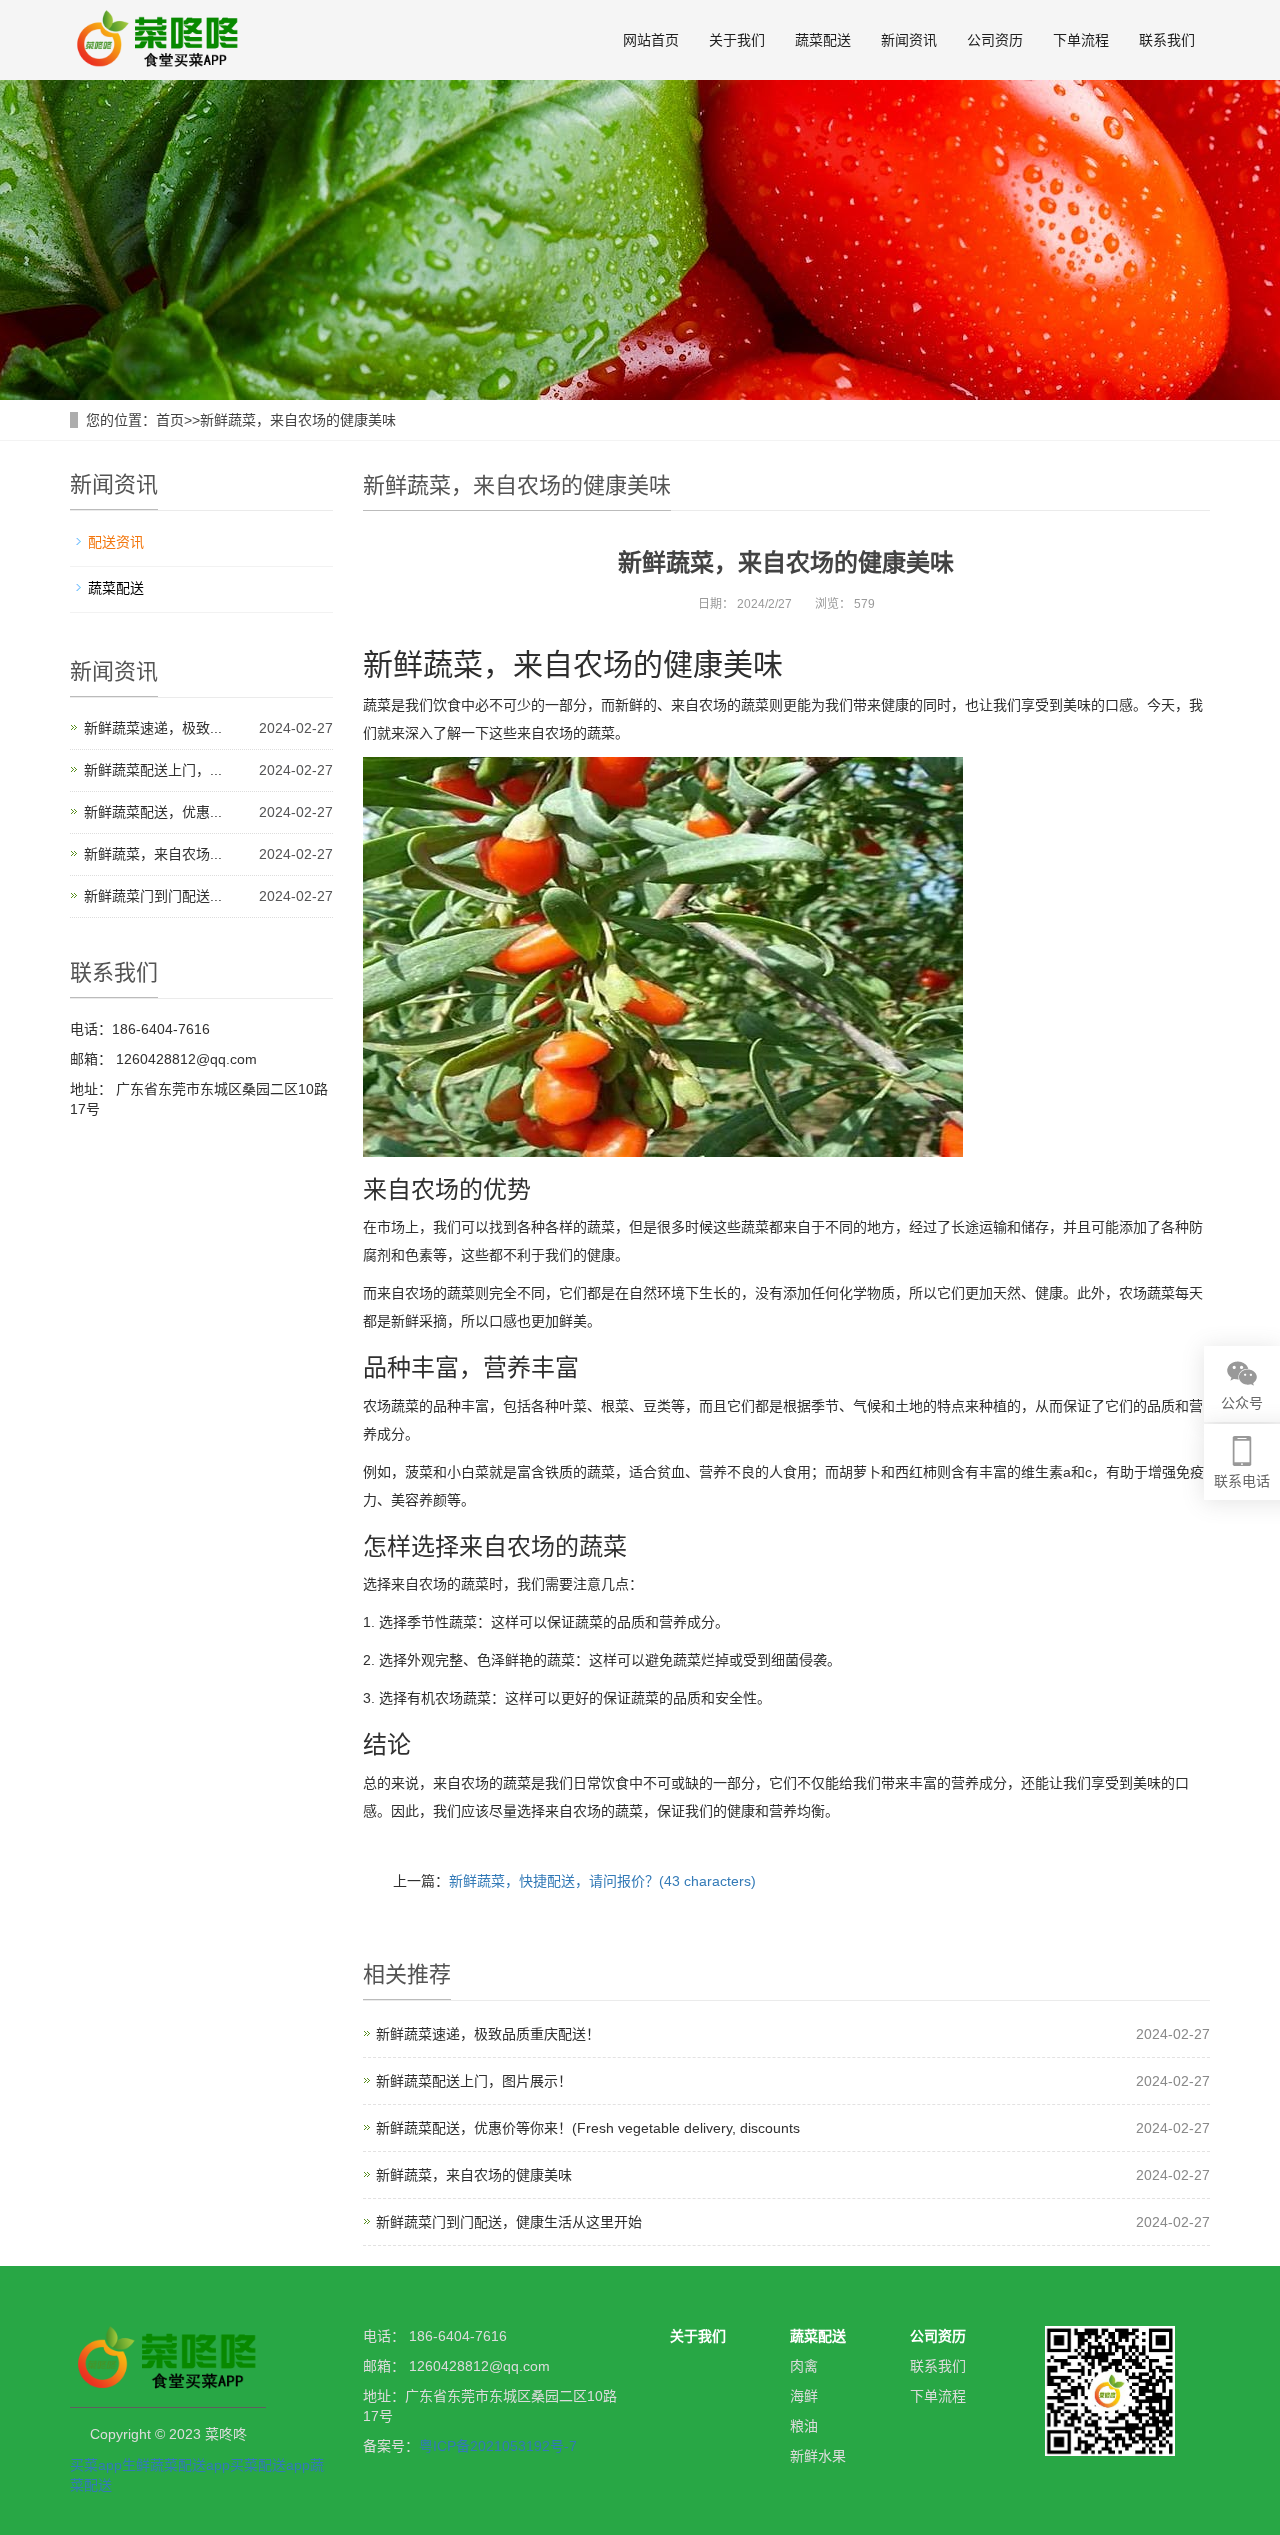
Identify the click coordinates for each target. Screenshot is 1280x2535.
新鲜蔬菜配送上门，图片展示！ (474, 2081)
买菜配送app (270, 2465)
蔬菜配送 (823, 40)
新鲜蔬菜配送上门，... (153, 770)
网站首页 (651, 40)
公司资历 (995, 40)
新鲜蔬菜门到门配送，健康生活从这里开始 (509, 2222)
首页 (170, 420)
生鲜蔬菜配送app (176, 2465)
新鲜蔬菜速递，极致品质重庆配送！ (488, 2034)
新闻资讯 (909, 40)
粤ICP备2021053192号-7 (498, 2446)
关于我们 (737, 40)
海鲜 (804, 2396)
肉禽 (804, 2366)
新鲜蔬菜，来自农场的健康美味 (298, 420)
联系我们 (1167, 40)
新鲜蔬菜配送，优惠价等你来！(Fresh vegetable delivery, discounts (588, 2128)
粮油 (804, 2426)
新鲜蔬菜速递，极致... (153, 728)
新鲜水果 (818, 2456)
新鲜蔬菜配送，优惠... (153, 812)
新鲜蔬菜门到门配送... (153, 896)
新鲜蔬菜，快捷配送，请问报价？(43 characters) (602, 1881)
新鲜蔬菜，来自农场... (153, 854)
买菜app (96, 2465)
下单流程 (1081, 40)
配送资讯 (116, 542)
